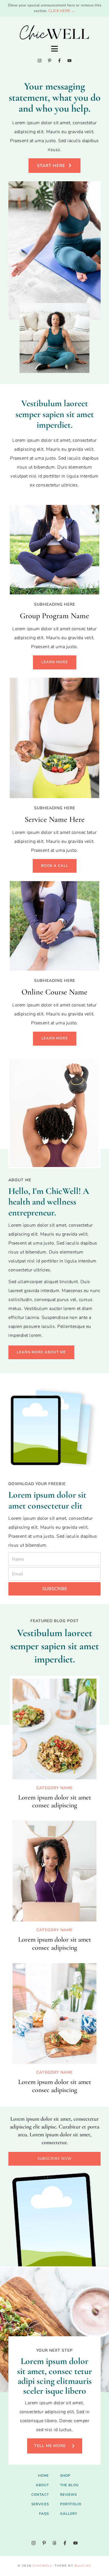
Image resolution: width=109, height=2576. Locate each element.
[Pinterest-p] (50, 61)
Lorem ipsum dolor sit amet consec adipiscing (55, 1801)
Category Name (54, 1788)
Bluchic (83, 2566)
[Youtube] (69, 61)
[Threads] (54, 2543)
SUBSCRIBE (55, 1589)
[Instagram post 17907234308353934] (10, 2529)
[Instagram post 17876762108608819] (99, 2529)
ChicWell (42, 2566)
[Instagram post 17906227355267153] (28, 2529)
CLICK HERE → (62, 11)
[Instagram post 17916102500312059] (63, 2529)
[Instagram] (40, 61)
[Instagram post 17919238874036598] (46, 2529)
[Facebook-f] (59, 61)
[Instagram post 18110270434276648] (81, 2529)
